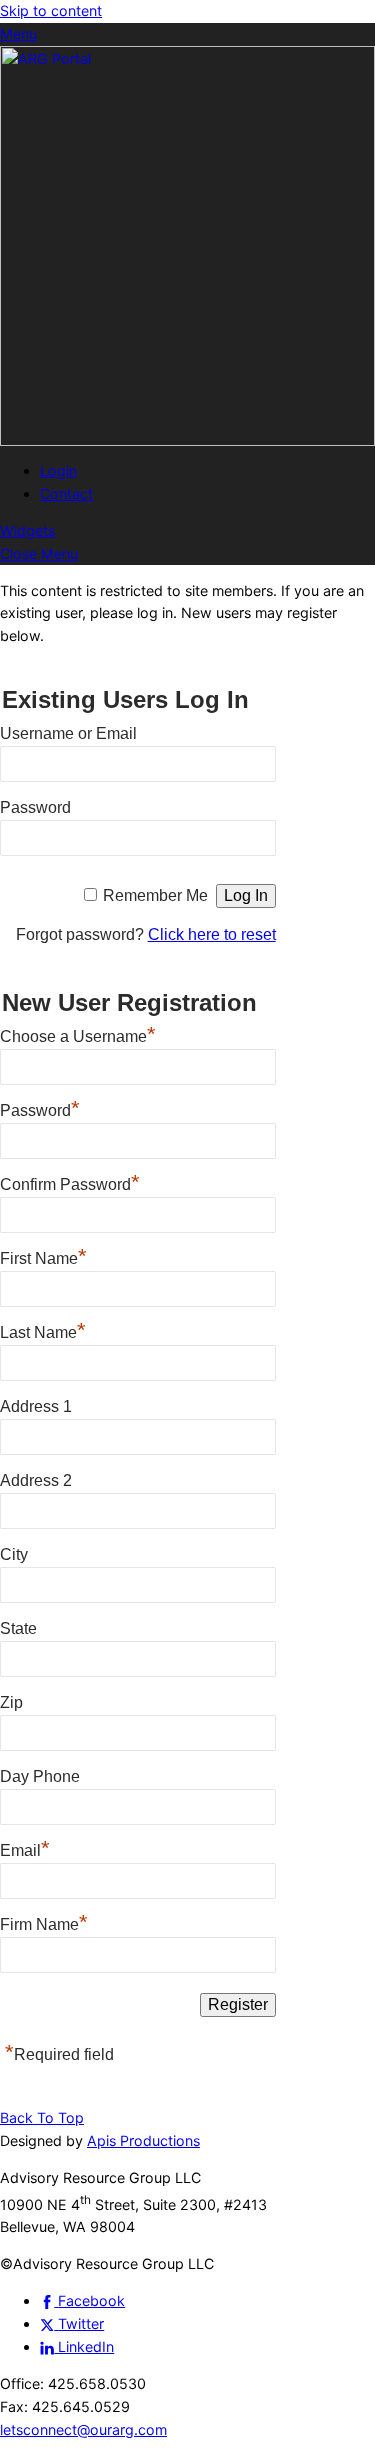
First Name (43, 1256)
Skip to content (51, 10)
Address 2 (36, 1480)
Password (35, 807)
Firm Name (44, 1922)
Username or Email (68, 733)
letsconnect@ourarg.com (83, 2429)
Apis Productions (143, 2140)
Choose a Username (78, 1034)
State (18, 1628)
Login (58, 470)
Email (25, 1848)
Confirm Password (70, 1182)
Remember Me (155, 895)
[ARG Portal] (187, 440)
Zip (11, 1702)
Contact (66, 493)
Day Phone (40, 1776)
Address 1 (36, 1406)
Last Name (43, 1330)
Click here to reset (212, 934)
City (14, 1554)
